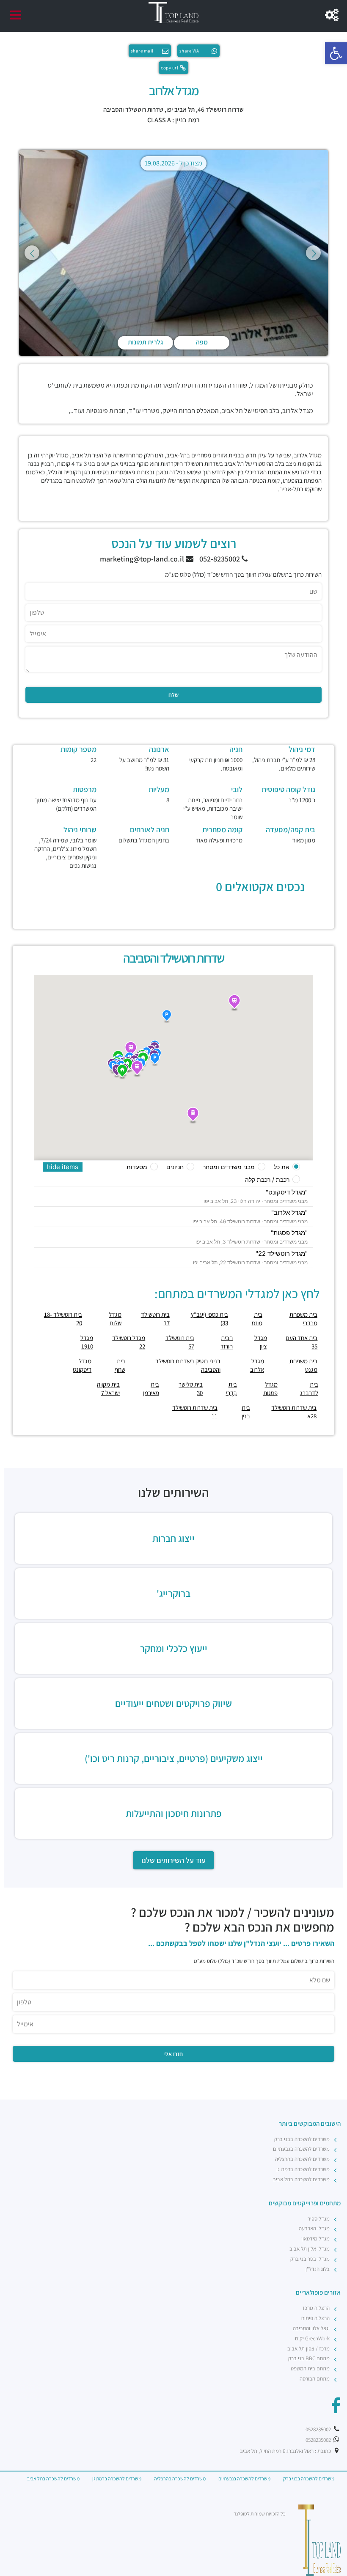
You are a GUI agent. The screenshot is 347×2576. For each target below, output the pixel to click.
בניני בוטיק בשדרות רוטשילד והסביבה (188, 1365)
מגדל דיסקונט (82, 1365)
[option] (173, 253)
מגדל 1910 (87, 1342)
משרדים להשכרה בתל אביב (301, 2179)
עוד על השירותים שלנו (173, 1860)
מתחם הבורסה (315, 2379)
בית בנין (246, 1412)
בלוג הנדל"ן (318, 2269)
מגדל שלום (115, 1319)
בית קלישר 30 (191, 1388)
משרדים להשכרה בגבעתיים (301, 2149)
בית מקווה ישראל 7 (108, 1388)
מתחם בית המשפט (310, 2368)
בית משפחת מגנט (303, 1365)
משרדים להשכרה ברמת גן (303, 2169)
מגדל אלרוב (257, 1365)
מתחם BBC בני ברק (309, 2358)
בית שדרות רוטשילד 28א (294, 1412)
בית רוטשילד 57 (180, 1342)
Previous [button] (32, 253)
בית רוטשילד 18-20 (63, 1319)
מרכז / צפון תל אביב (308, 2349)
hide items (63, 1167)
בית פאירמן (151, 1388)
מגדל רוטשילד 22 (129, 1342)
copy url (169, 68)
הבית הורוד (227, 1342)
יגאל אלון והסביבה (311, 2328)
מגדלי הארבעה (314, 2228)
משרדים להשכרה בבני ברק (302, 2139)
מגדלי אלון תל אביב (310, 2249)
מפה (202, 342)
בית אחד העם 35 (302, 1342)
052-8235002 (220, 559)
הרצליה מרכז (316, 2308)
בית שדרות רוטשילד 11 (195, 1412)
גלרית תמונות (145, 342)
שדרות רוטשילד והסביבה (133, 109)
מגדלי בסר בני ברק (310, 2259)
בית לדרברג (309, 1388)
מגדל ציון (261, 1342)
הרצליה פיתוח (315, 2318)
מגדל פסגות (270, 1388)
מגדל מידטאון (315, 2239)
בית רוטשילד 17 (155, 1319)
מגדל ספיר (319, 2219)
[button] (336, 53)
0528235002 (319, 2429)
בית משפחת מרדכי (303, 1319)
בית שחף (120, 1365)
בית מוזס (257, 1319)
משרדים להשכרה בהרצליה (302, 2159)
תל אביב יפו (180, 109)
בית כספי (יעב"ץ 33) (209, 1319)
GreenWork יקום (312, 2338)
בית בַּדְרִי (231, 1388)
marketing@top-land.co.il (143, 559)
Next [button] (313, 253)
